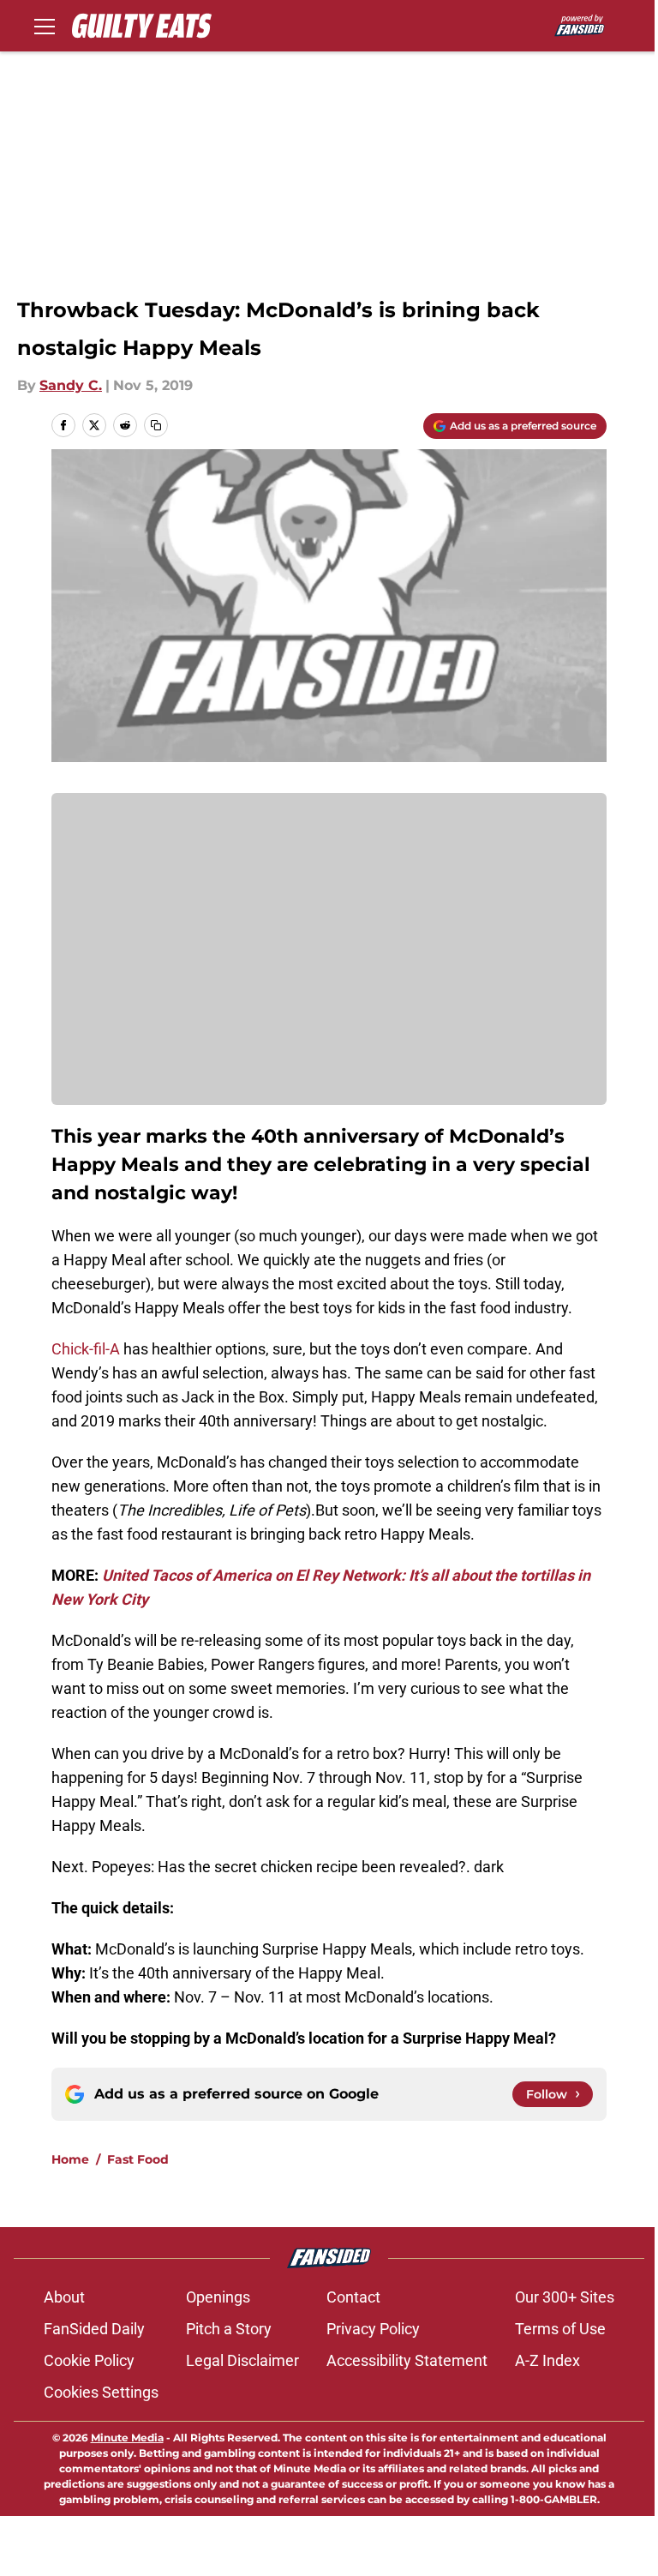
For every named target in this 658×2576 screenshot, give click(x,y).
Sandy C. (71, 385)
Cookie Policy (89, 2360)
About (64, 2297)
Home (70, 2159)
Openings (218, 2297)
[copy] (156, 425)
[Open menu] (45, 26)
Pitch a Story (229, 2329)
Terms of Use (560, 2329)
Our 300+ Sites (565, 2297)
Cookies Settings (101, 2392)
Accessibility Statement (407, 2360)
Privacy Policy (373, 2329)
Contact (353, 2297)
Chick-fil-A (86, 1349)
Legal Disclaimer (242, 2360)
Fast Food (138, 2159)
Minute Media (127, 2438)
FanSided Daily (94, 2329)
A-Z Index (547, 2360)
